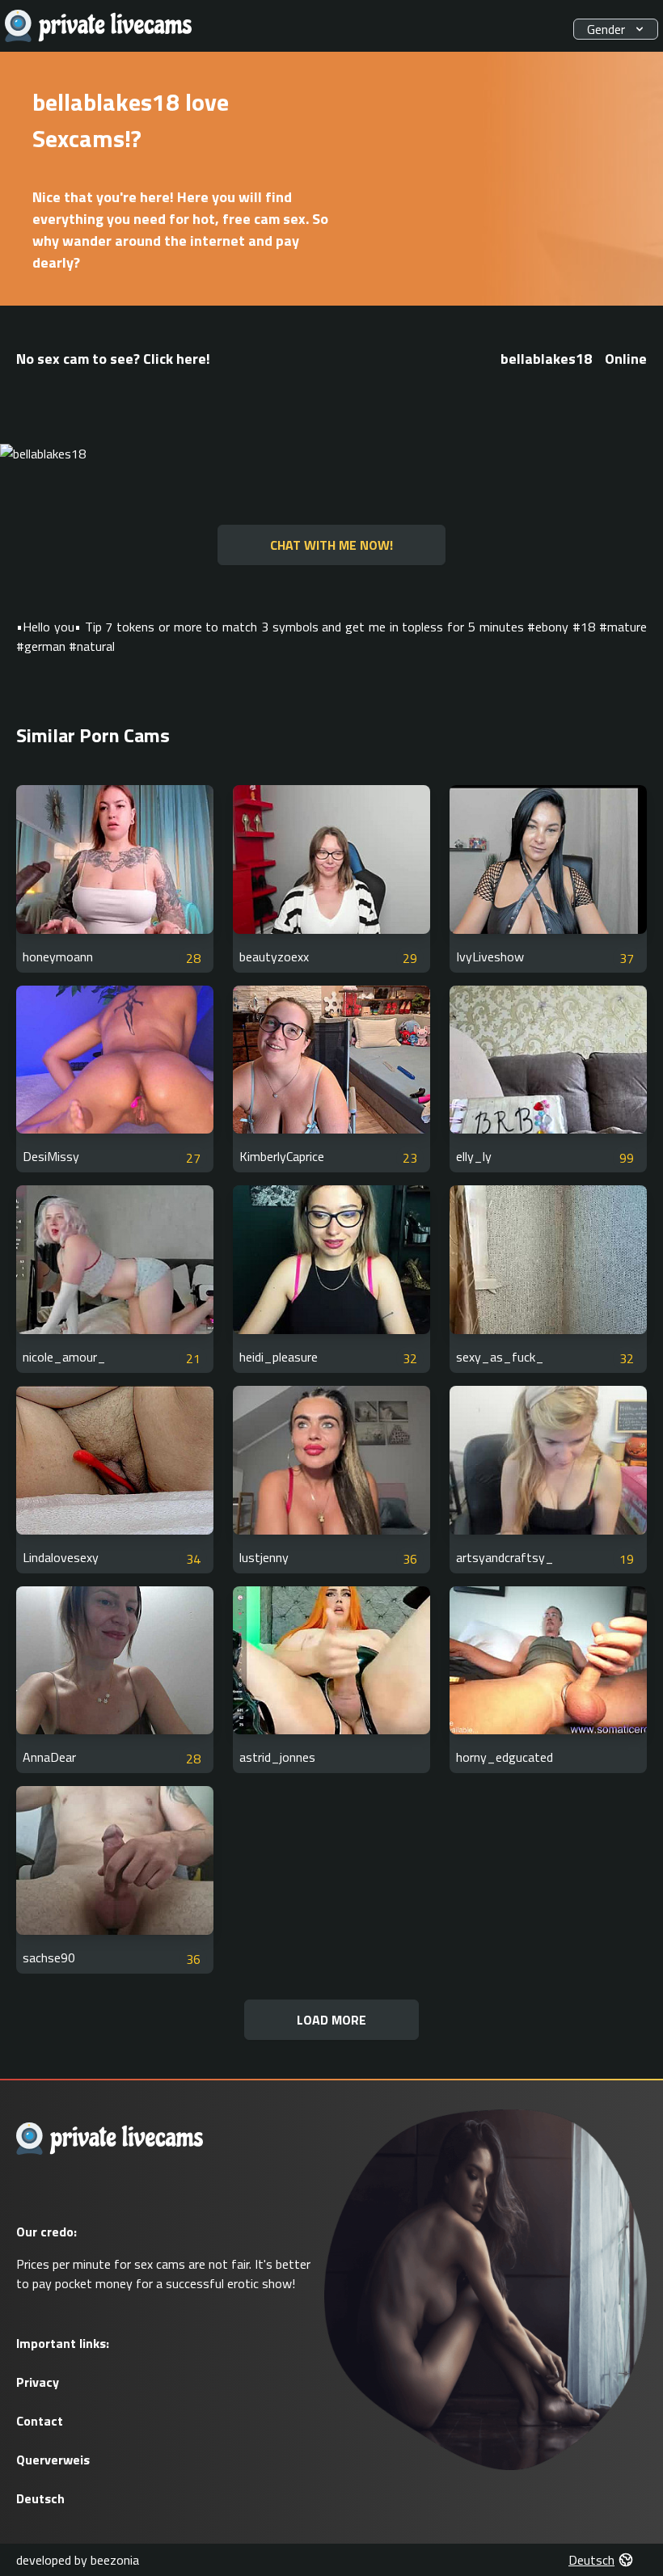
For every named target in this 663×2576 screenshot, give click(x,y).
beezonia (115, 2560)
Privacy (38, 2382)
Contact (40, 2421)
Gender (606, 29)
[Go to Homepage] (99, 26)
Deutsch (40, 2498)
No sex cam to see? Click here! (113, 359)
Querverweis (53, 2460)
